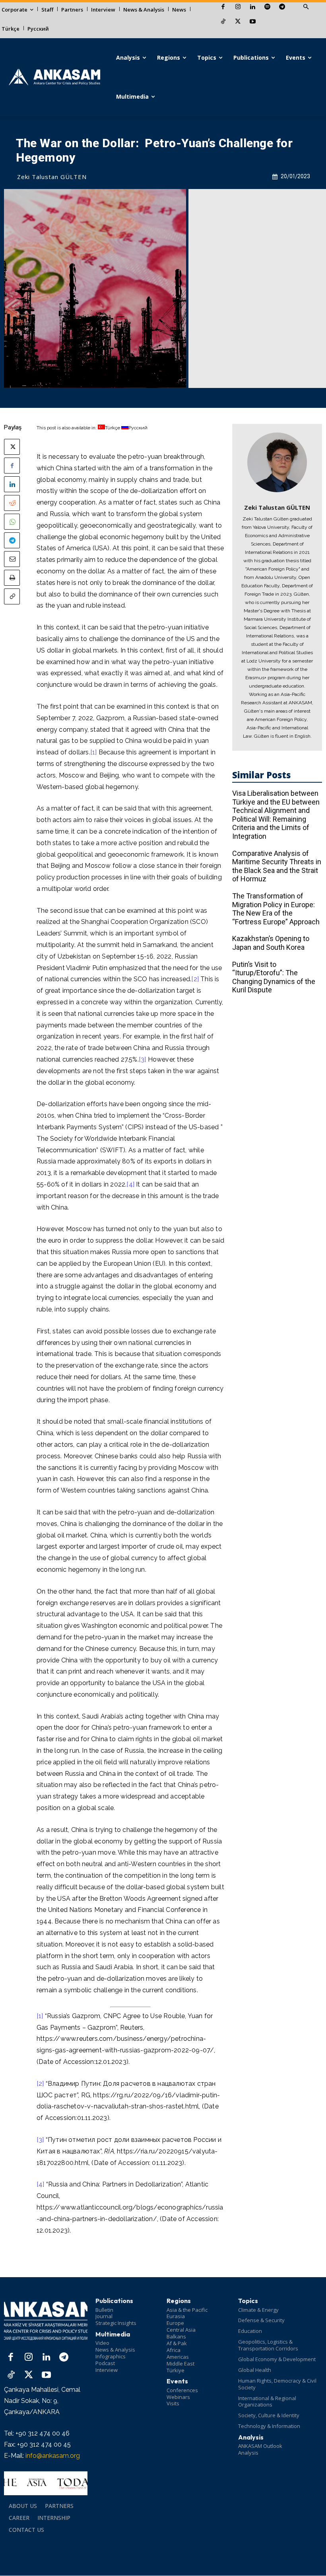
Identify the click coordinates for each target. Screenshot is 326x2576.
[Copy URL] (12, 596)
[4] (130, 1184)
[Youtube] (253, 22)
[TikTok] (223, 22)
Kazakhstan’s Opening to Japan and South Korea (271, 943)
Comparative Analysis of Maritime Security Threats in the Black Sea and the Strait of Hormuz (277, 866)
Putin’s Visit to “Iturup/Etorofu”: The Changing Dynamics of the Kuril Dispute (274, 977)
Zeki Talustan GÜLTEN (52, 177)
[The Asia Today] (46, 2483)
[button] (306, 7)
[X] (238, 22)
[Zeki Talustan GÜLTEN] (277, 462)
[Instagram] (238, 7)
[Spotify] (267, 7)
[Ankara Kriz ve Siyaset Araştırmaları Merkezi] (54, 77)
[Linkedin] (253, 7)
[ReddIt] (12, 503)
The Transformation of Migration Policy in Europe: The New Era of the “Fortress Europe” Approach (276, 909)
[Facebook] (223, 7)
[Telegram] (282, 7)
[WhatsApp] (12, 522)
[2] (195, 979)
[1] (94, 752)
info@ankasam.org (53, 2456)
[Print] (12, 578)
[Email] (12, 559)
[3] (143, 1059)
